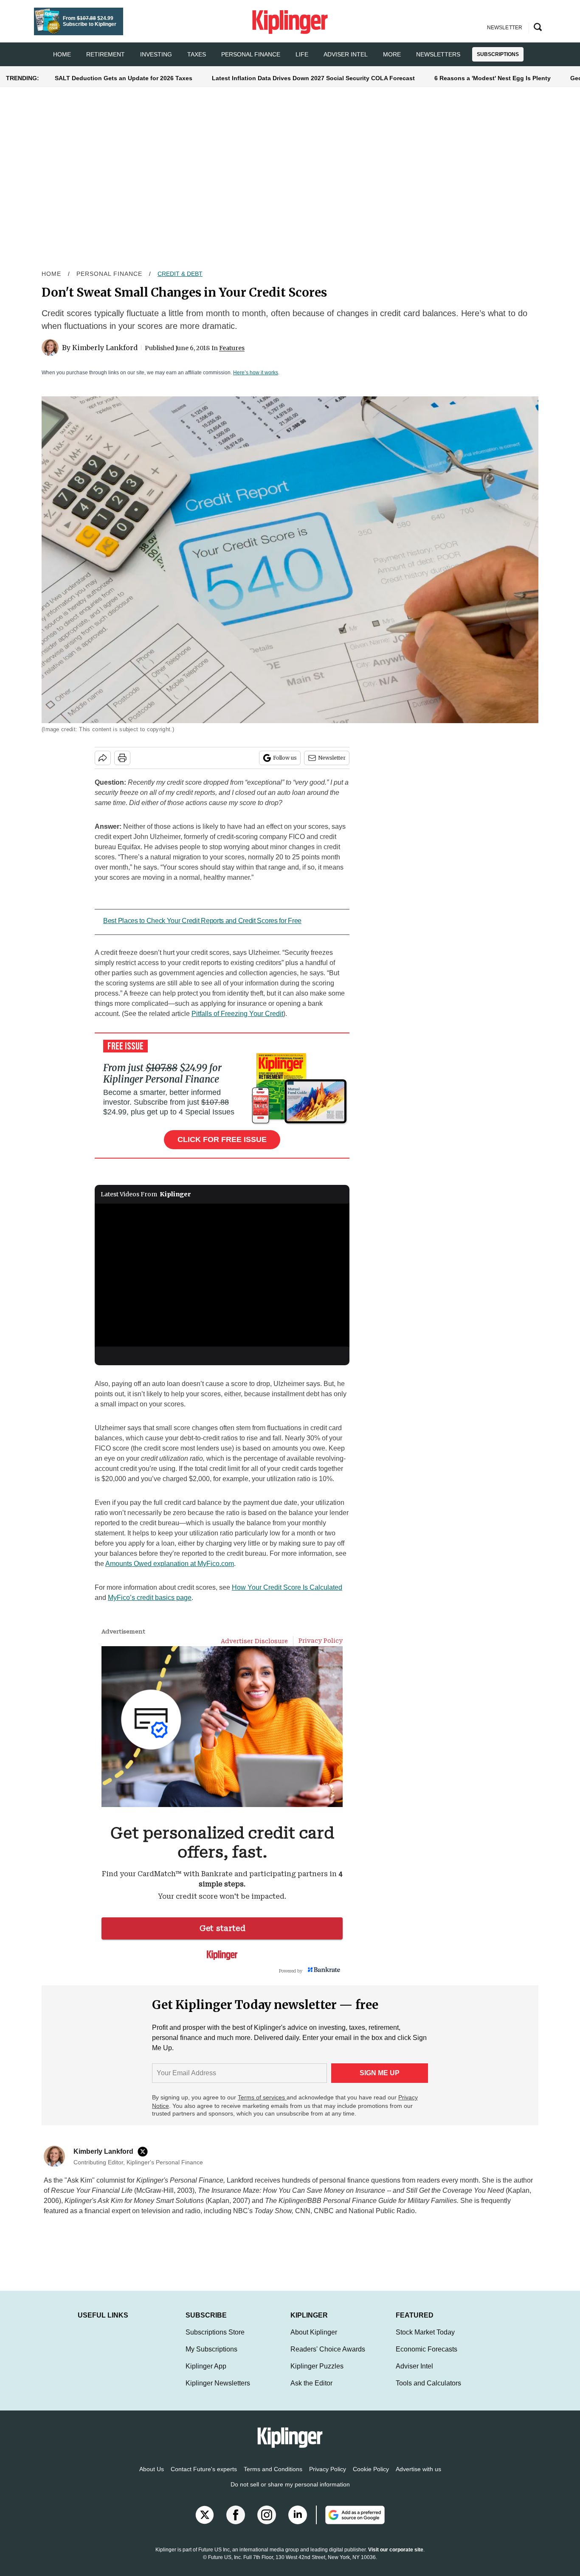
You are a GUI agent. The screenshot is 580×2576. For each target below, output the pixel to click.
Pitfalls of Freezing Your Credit (237, 1014)
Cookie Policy (371, 2478)
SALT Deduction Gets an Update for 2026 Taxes (124, 78)
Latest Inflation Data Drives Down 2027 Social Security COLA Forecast (313, 78)
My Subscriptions (211, 2358)
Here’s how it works (256, 373)
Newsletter (332, 758)
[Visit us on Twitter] (205, 2523)
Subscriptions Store (215, 2341)
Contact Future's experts (204, 2478)
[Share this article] (103, 758)
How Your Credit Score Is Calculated (287, 1587)
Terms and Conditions (273, 2478)
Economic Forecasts (427, 2358)
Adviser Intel (346, 54)
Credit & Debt (180, 274)
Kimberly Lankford (105, 348)
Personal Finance (251, 54)
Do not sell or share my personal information (290, 2493)
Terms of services (262, 2097)
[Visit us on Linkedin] (298, 2523)
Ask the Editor (311, 2392)
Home (51, 274)
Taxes (197, 54)
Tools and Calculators (428, 2392)
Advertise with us (418, 2478)
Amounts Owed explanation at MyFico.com (170, 1564)
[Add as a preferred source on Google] (350, 2523)
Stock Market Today (425, 2341)
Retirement (106, 54)
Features (232, 348)
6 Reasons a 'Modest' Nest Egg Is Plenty (493, 78)
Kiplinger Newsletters (218, 2392)
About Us (152, 2478)
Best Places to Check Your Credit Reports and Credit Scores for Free (202, 921)
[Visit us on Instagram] (267, 2523)
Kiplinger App (206, 2375)
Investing (156, 54)
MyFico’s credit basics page (150, 1598)
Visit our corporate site (396, 2558)
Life (302, 54)
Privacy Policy (328, 2478)
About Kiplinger (314, 2341)
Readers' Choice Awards (328, 2358)
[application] (222, 1275)
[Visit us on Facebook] (236, 2523)
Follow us (285, 758)
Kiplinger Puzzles (317, 2375)
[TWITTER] (145, 2152)
